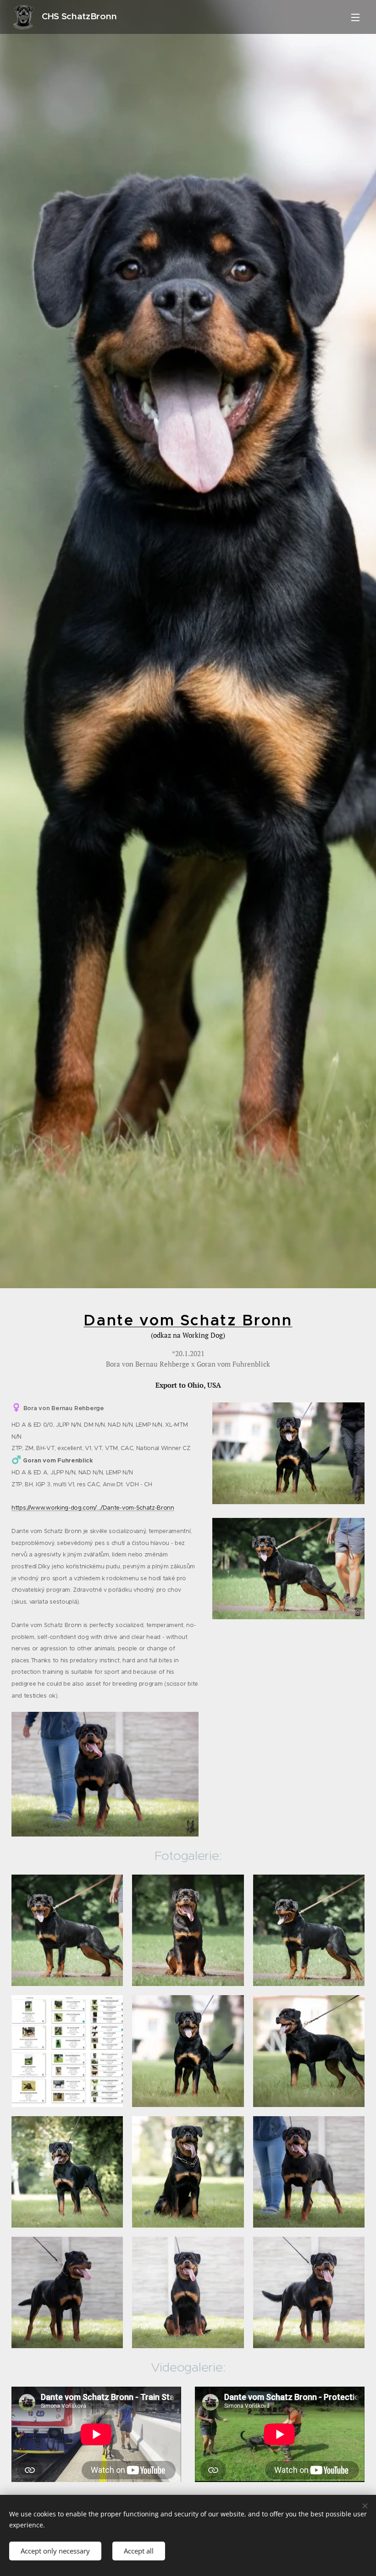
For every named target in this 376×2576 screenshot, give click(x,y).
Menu (355, 17)
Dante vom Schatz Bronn (188, 1320)
